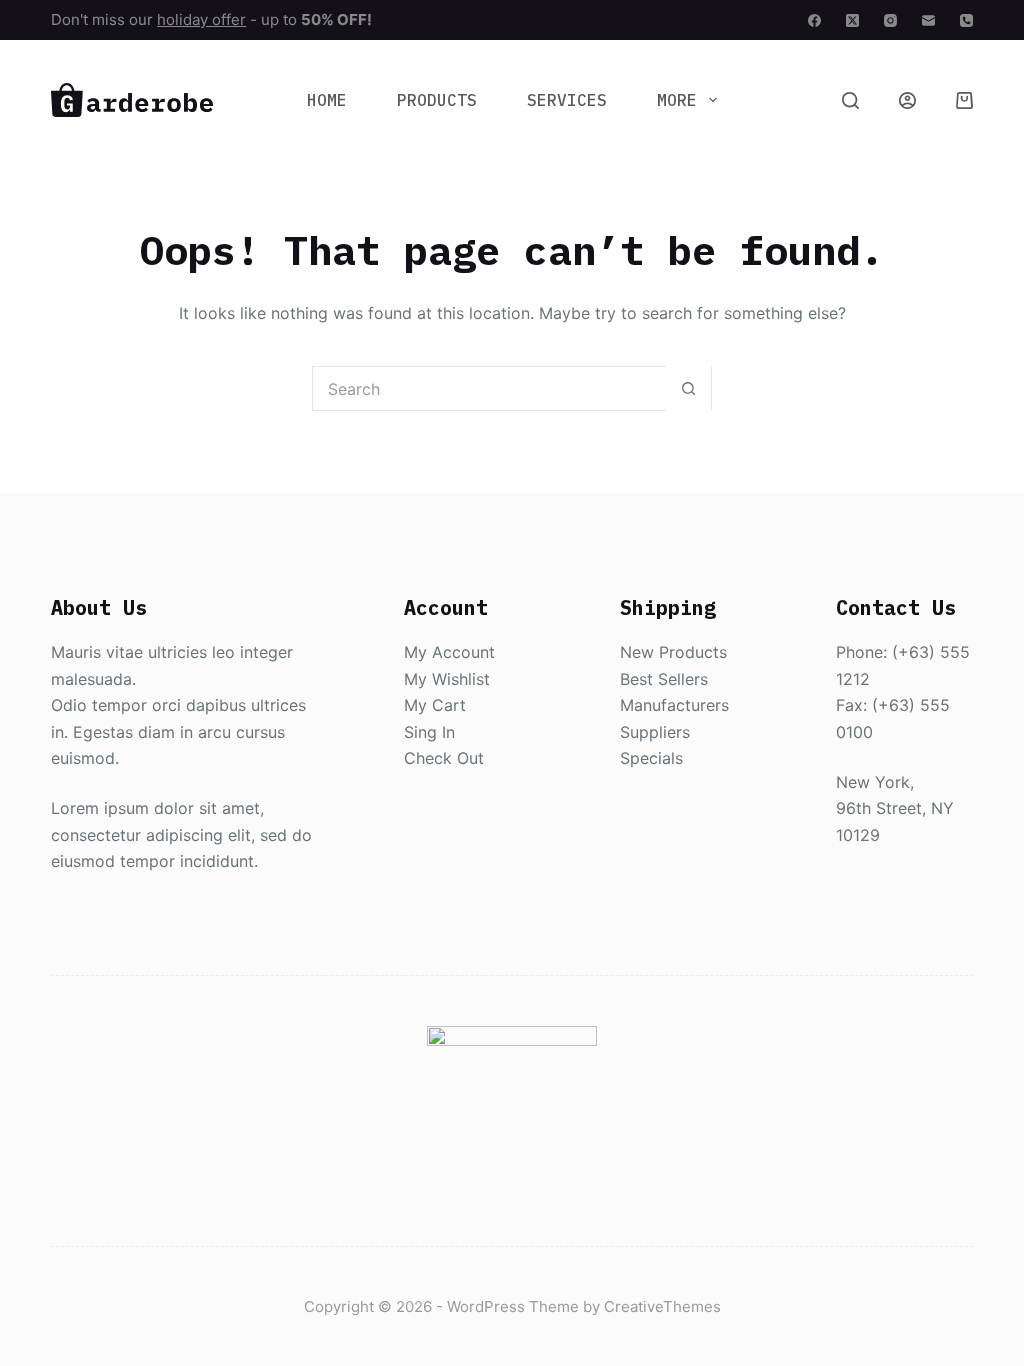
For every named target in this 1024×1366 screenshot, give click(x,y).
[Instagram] (890, 20)
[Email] (928, 20)
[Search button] (688, 388)
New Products (673, 652)
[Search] (850, 100)
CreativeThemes (662, 1306)
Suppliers (655, 732)
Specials (651, 758)
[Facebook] (814, 20)
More (677, 100)
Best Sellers (664, 679)
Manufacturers (674, 705)
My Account (449, 652)
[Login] (907, 100)
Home (327, 100)
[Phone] (966, 20)
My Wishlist (447, 679)
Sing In (429, 732)
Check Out (444, 758)
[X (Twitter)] (852, 20)
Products (437, 100)
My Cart (435, 705)
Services (567, 100)
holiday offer (201, 19)
